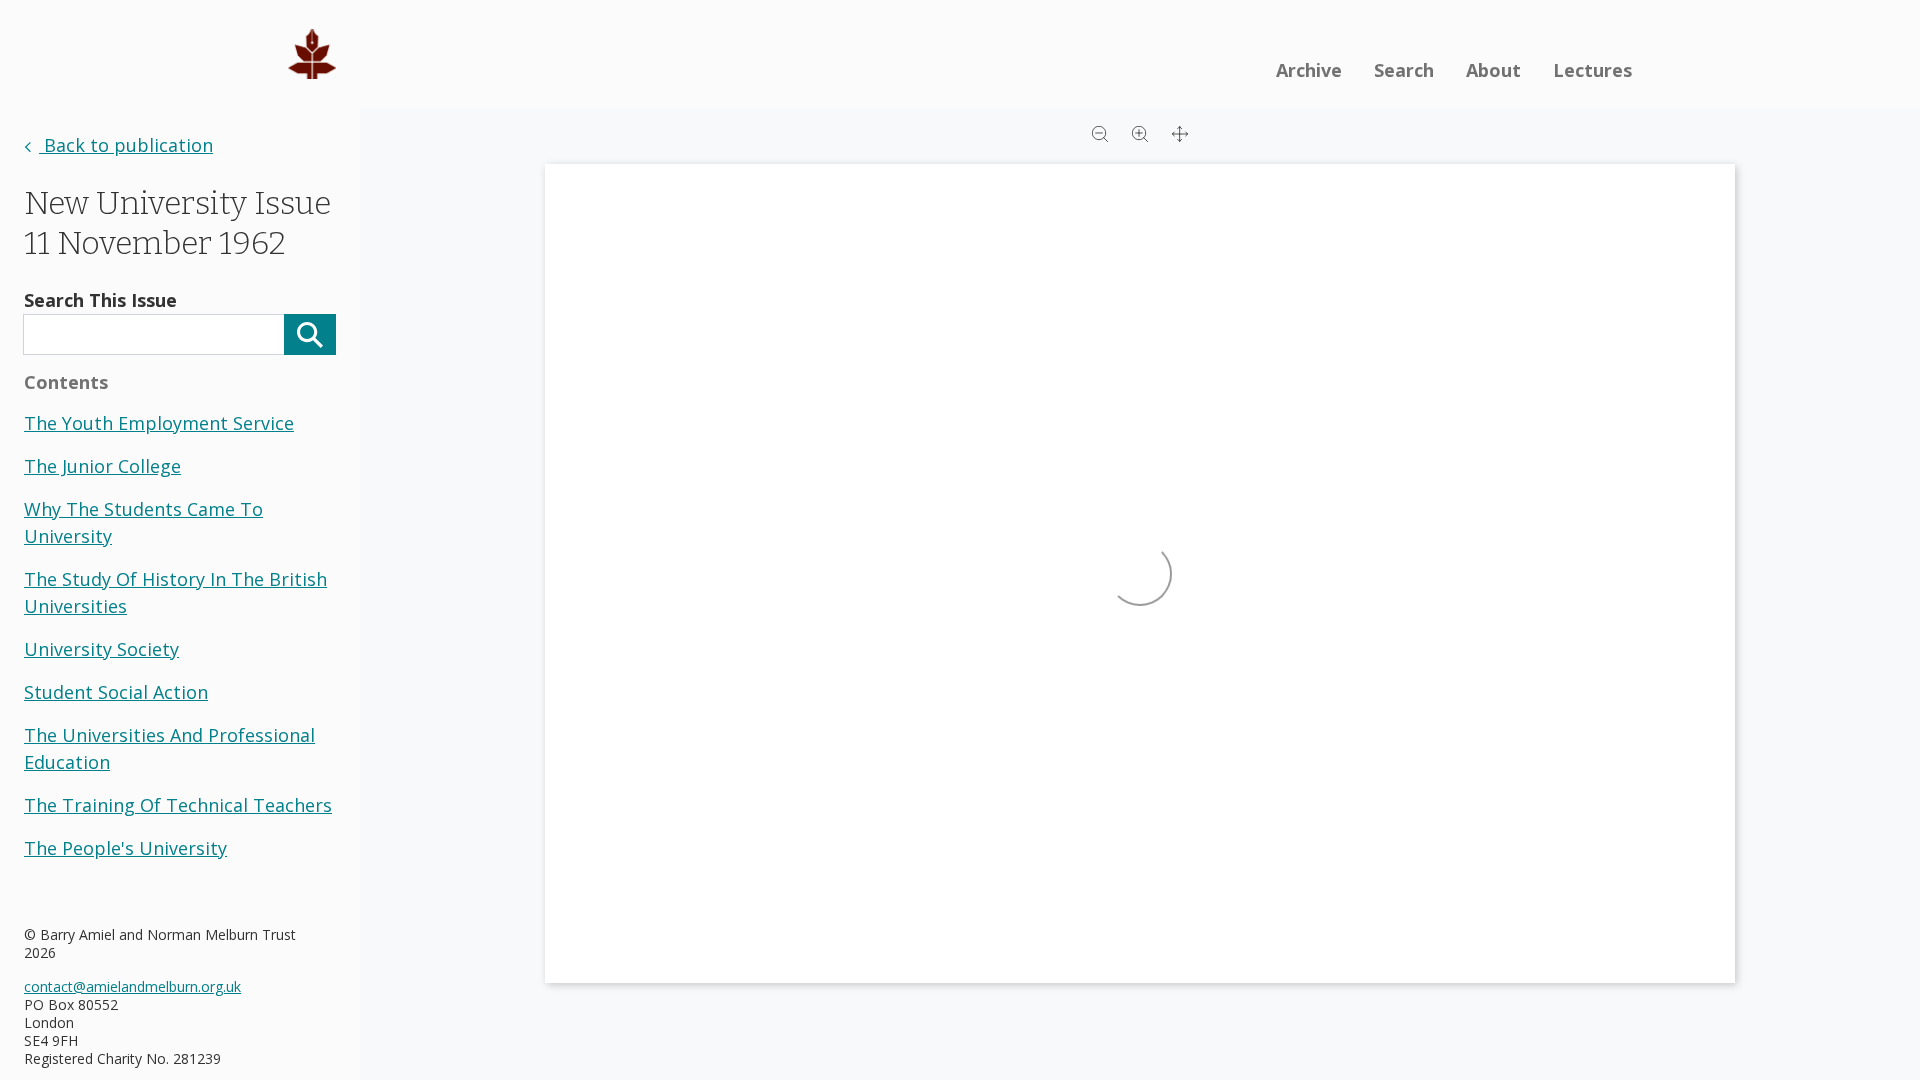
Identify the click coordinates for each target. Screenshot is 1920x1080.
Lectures (1592, 70)
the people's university (125, 848)
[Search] (310, 334)
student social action (116, 692)
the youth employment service (159, 423)
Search (1404, 70)
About (1493, 70)
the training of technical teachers (178, 805)
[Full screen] (1180, 132)
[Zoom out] (1100, 132)
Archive (1309, 70)
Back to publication (126, 145)
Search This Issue (100, 300)
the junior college (102, 466)
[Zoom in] (1140, 132)
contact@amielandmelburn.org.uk (132, 986)
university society (101, 649)
